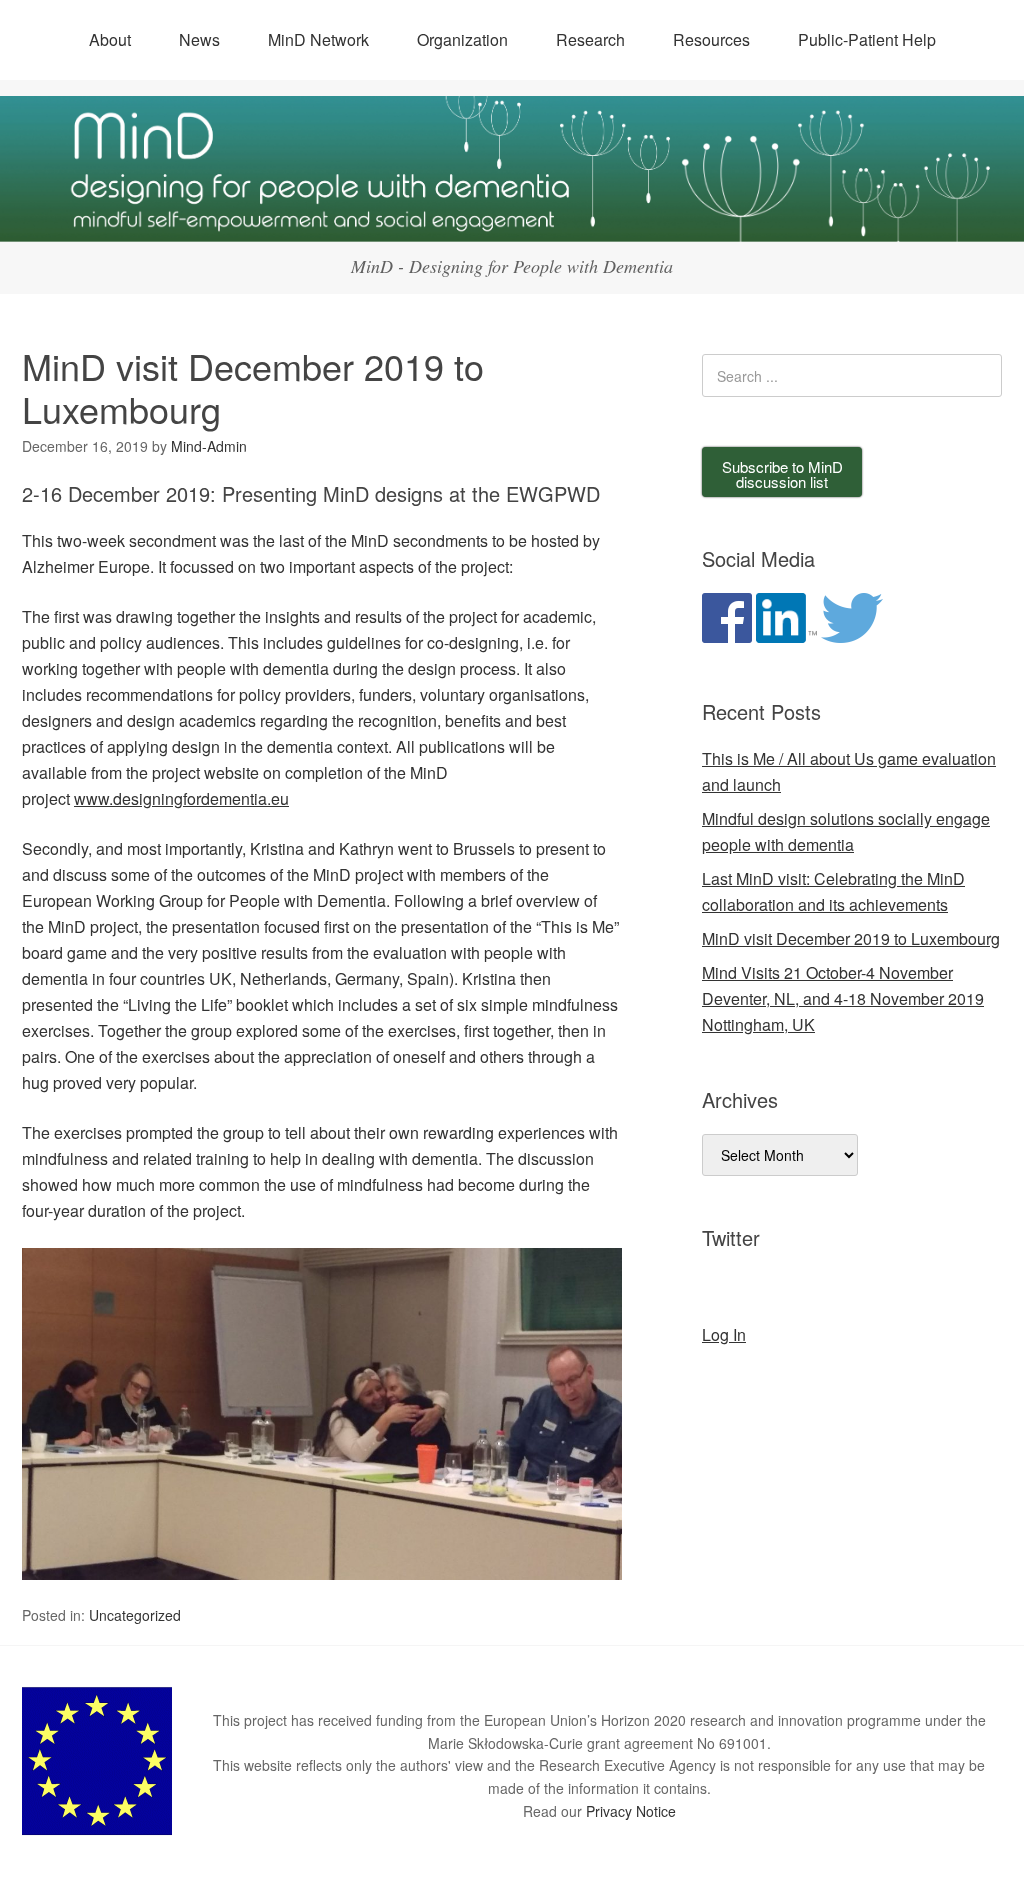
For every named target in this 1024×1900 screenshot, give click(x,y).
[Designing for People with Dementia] (512, 223)
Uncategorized (135, 1615)
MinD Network (318, 39)
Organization (462, 39)
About (110, 39)
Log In (724, 1334)
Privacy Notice (631, 1811)
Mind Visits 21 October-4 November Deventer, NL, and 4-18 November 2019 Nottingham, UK (843, 998)
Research (590, 39)
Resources (711, 39)
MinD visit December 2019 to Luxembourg (851, 938)
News (199, 39)
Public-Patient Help (867, 39)
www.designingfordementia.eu (181, 798)
